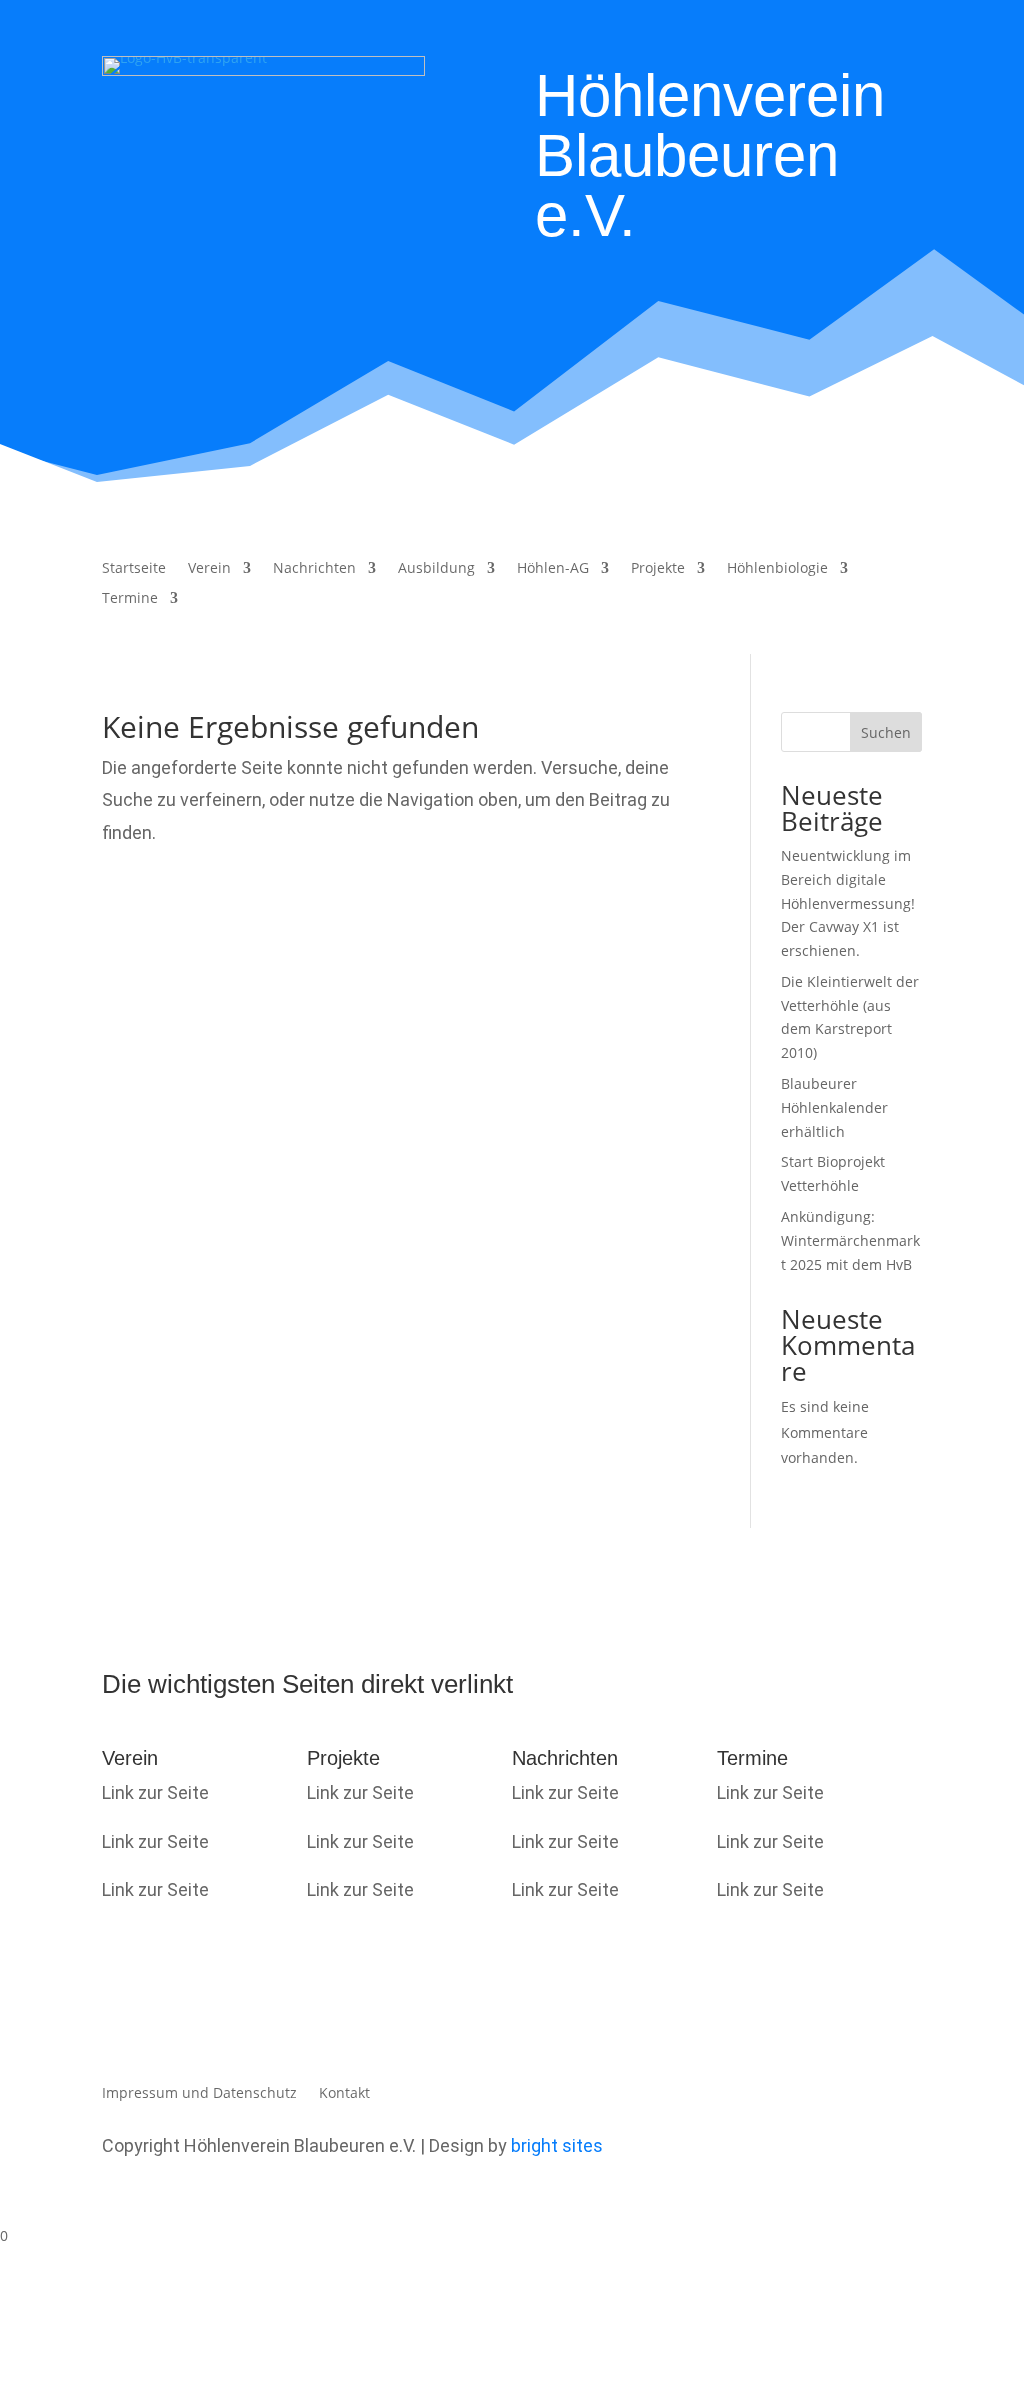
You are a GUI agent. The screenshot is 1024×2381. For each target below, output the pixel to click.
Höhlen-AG (553, 569)
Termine (130, 599)
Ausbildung (436, 569)
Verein (209, 569)
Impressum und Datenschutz (199, 2094)
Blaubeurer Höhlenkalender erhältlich (834, 1107)
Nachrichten (314, 569)
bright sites (557, 2145)
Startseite (134, 569)
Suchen (886, 732)
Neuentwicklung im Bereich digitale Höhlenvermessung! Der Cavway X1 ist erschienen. (848, 903)
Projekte (658, 569)
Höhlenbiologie (777, 569)
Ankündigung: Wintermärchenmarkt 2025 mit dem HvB (850, 1240)
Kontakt (344, 2094)
